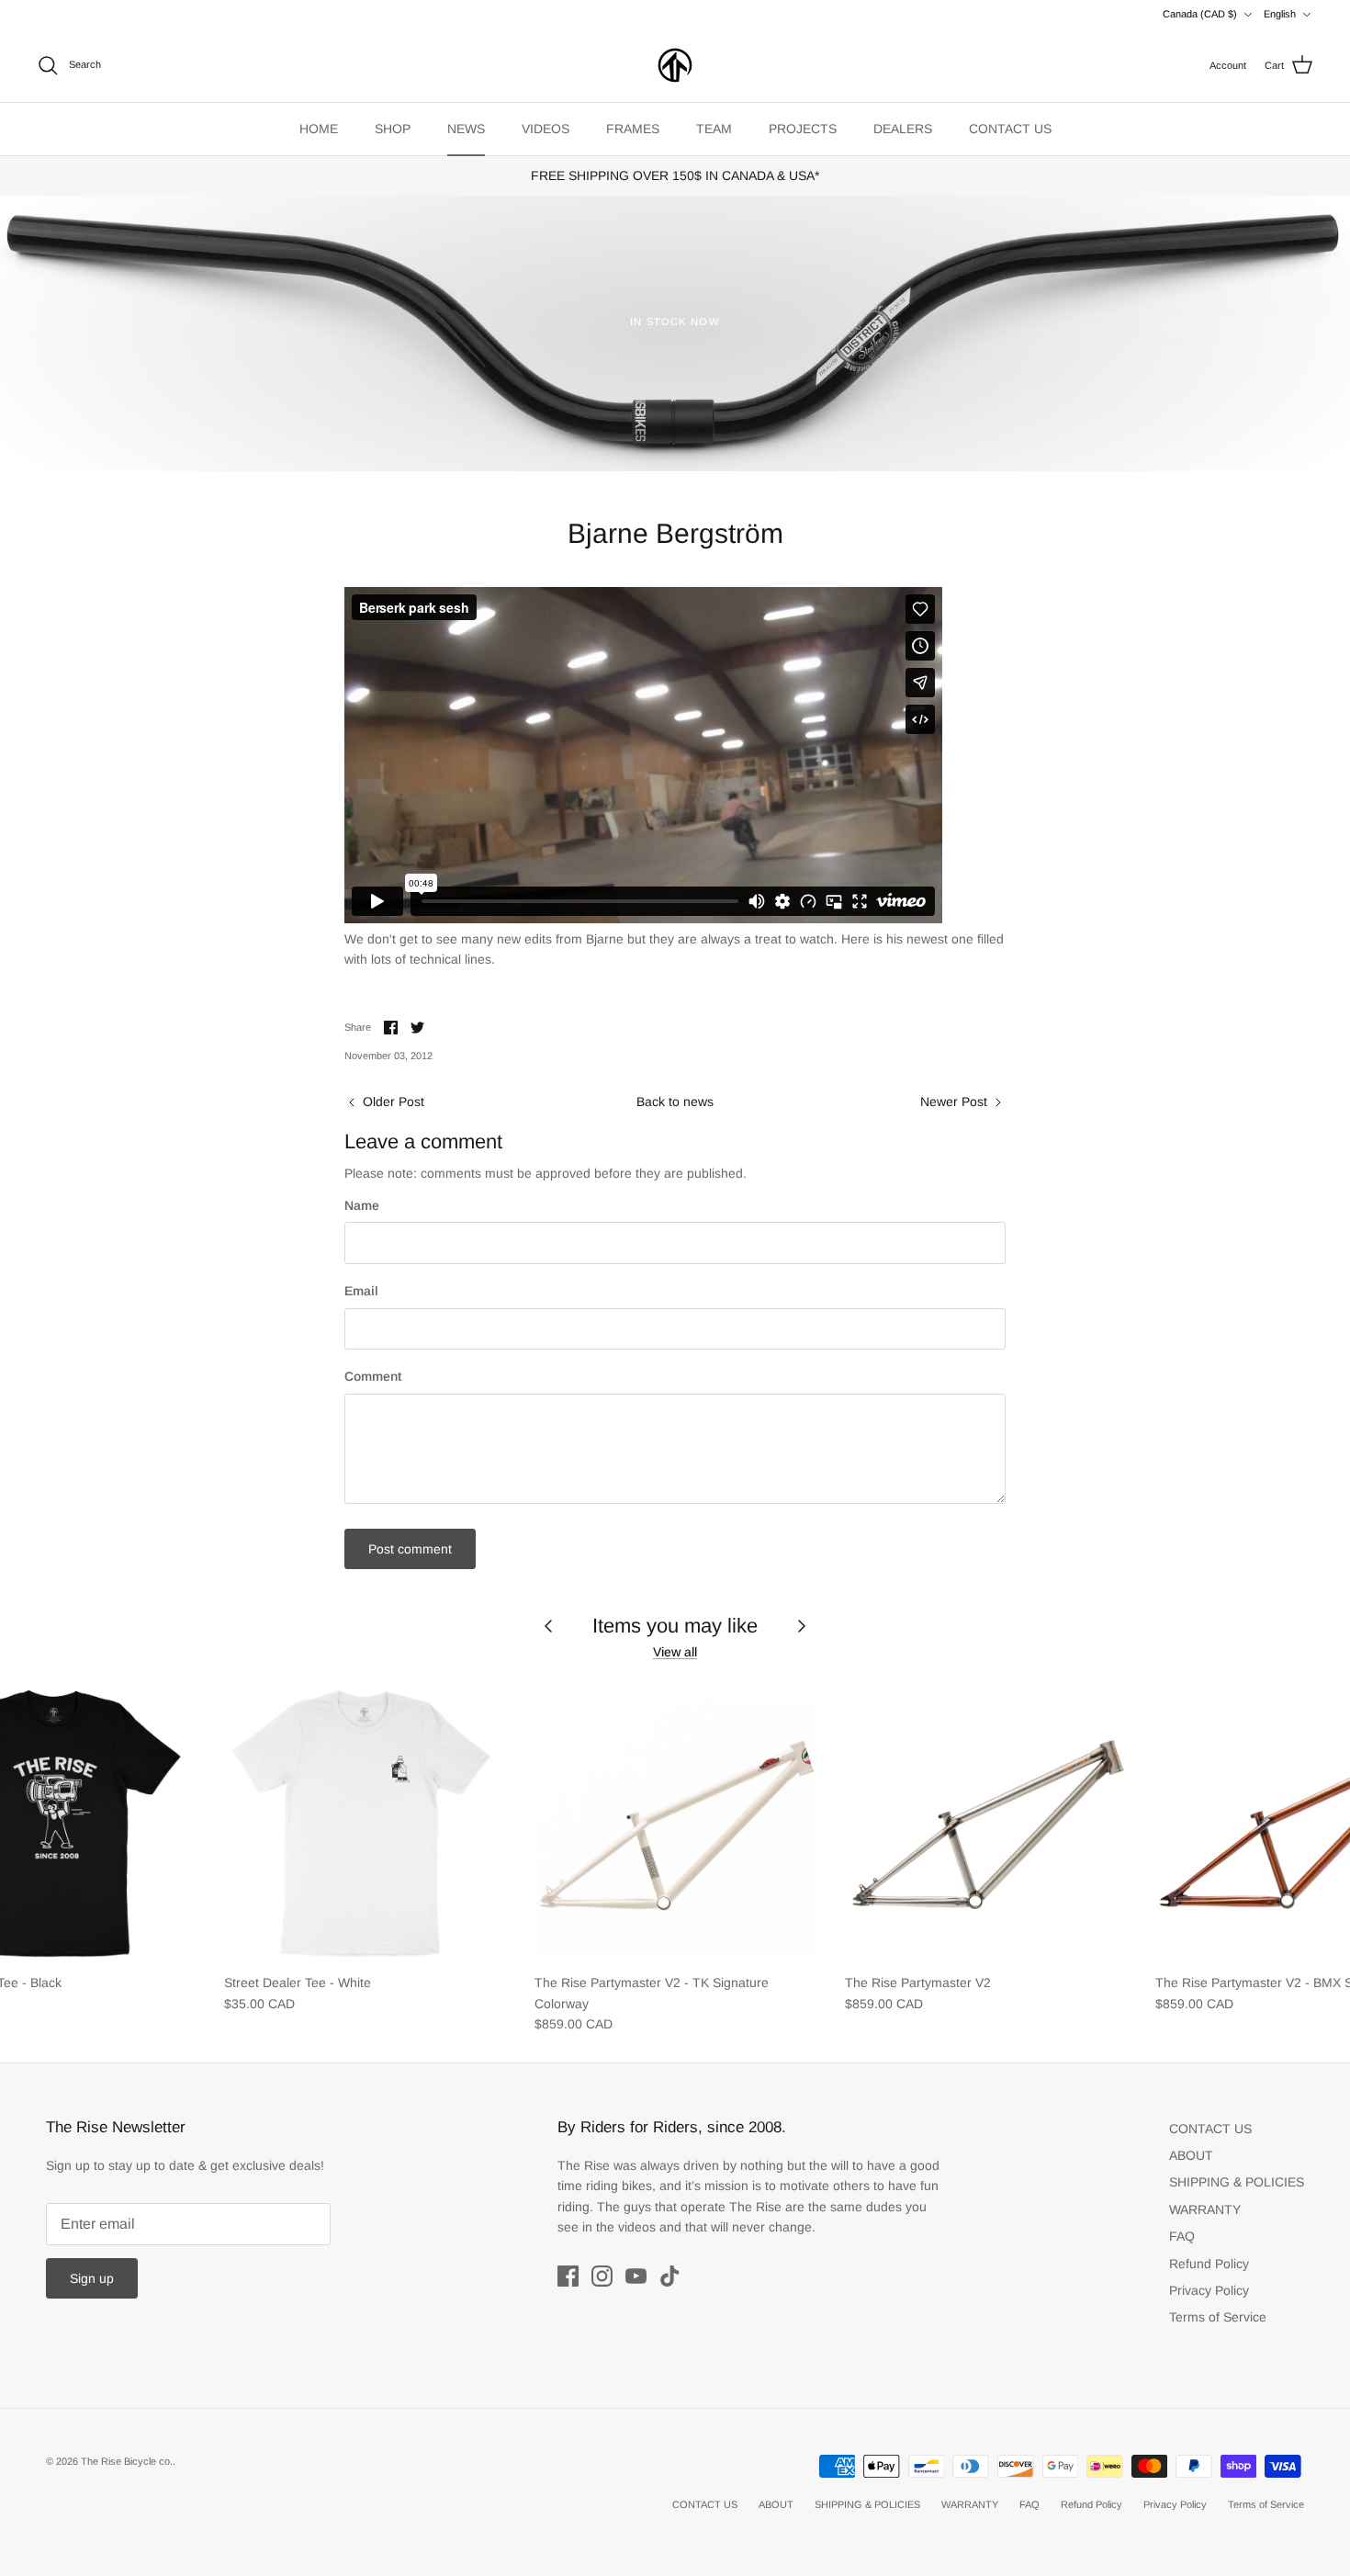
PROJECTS (803, 129)
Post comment (410, 1549)
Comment (373, 1376)
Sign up (92, 2278)
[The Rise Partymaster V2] (986, 1822)
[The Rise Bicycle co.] (675, 65)
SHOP (393, 129)
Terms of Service (1218, 2317)
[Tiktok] (670, 2276)
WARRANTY (1205, 2209)
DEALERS (903, 129)
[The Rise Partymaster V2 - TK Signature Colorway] (676, 1822)
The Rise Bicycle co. (127, 2461)
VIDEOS (546, 129)
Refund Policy (1209, 2264)
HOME (319, 129)
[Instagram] (602, 2276)
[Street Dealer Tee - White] (366, 1822)
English (1280, 14)
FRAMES (633, 129)
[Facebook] (568, 2276)
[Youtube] (636, 2276)
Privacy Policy (1209, 2290)
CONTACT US (1010, 129)
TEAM (714, 129)
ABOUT (1191, 2155)
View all (675, 1652)
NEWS (466, 129)
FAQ (1182, 2236)
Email (361, 1291)
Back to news (675, 1102)
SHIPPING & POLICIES (1237, 2182)
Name (362, 1205)
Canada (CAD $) (1200, 14)
